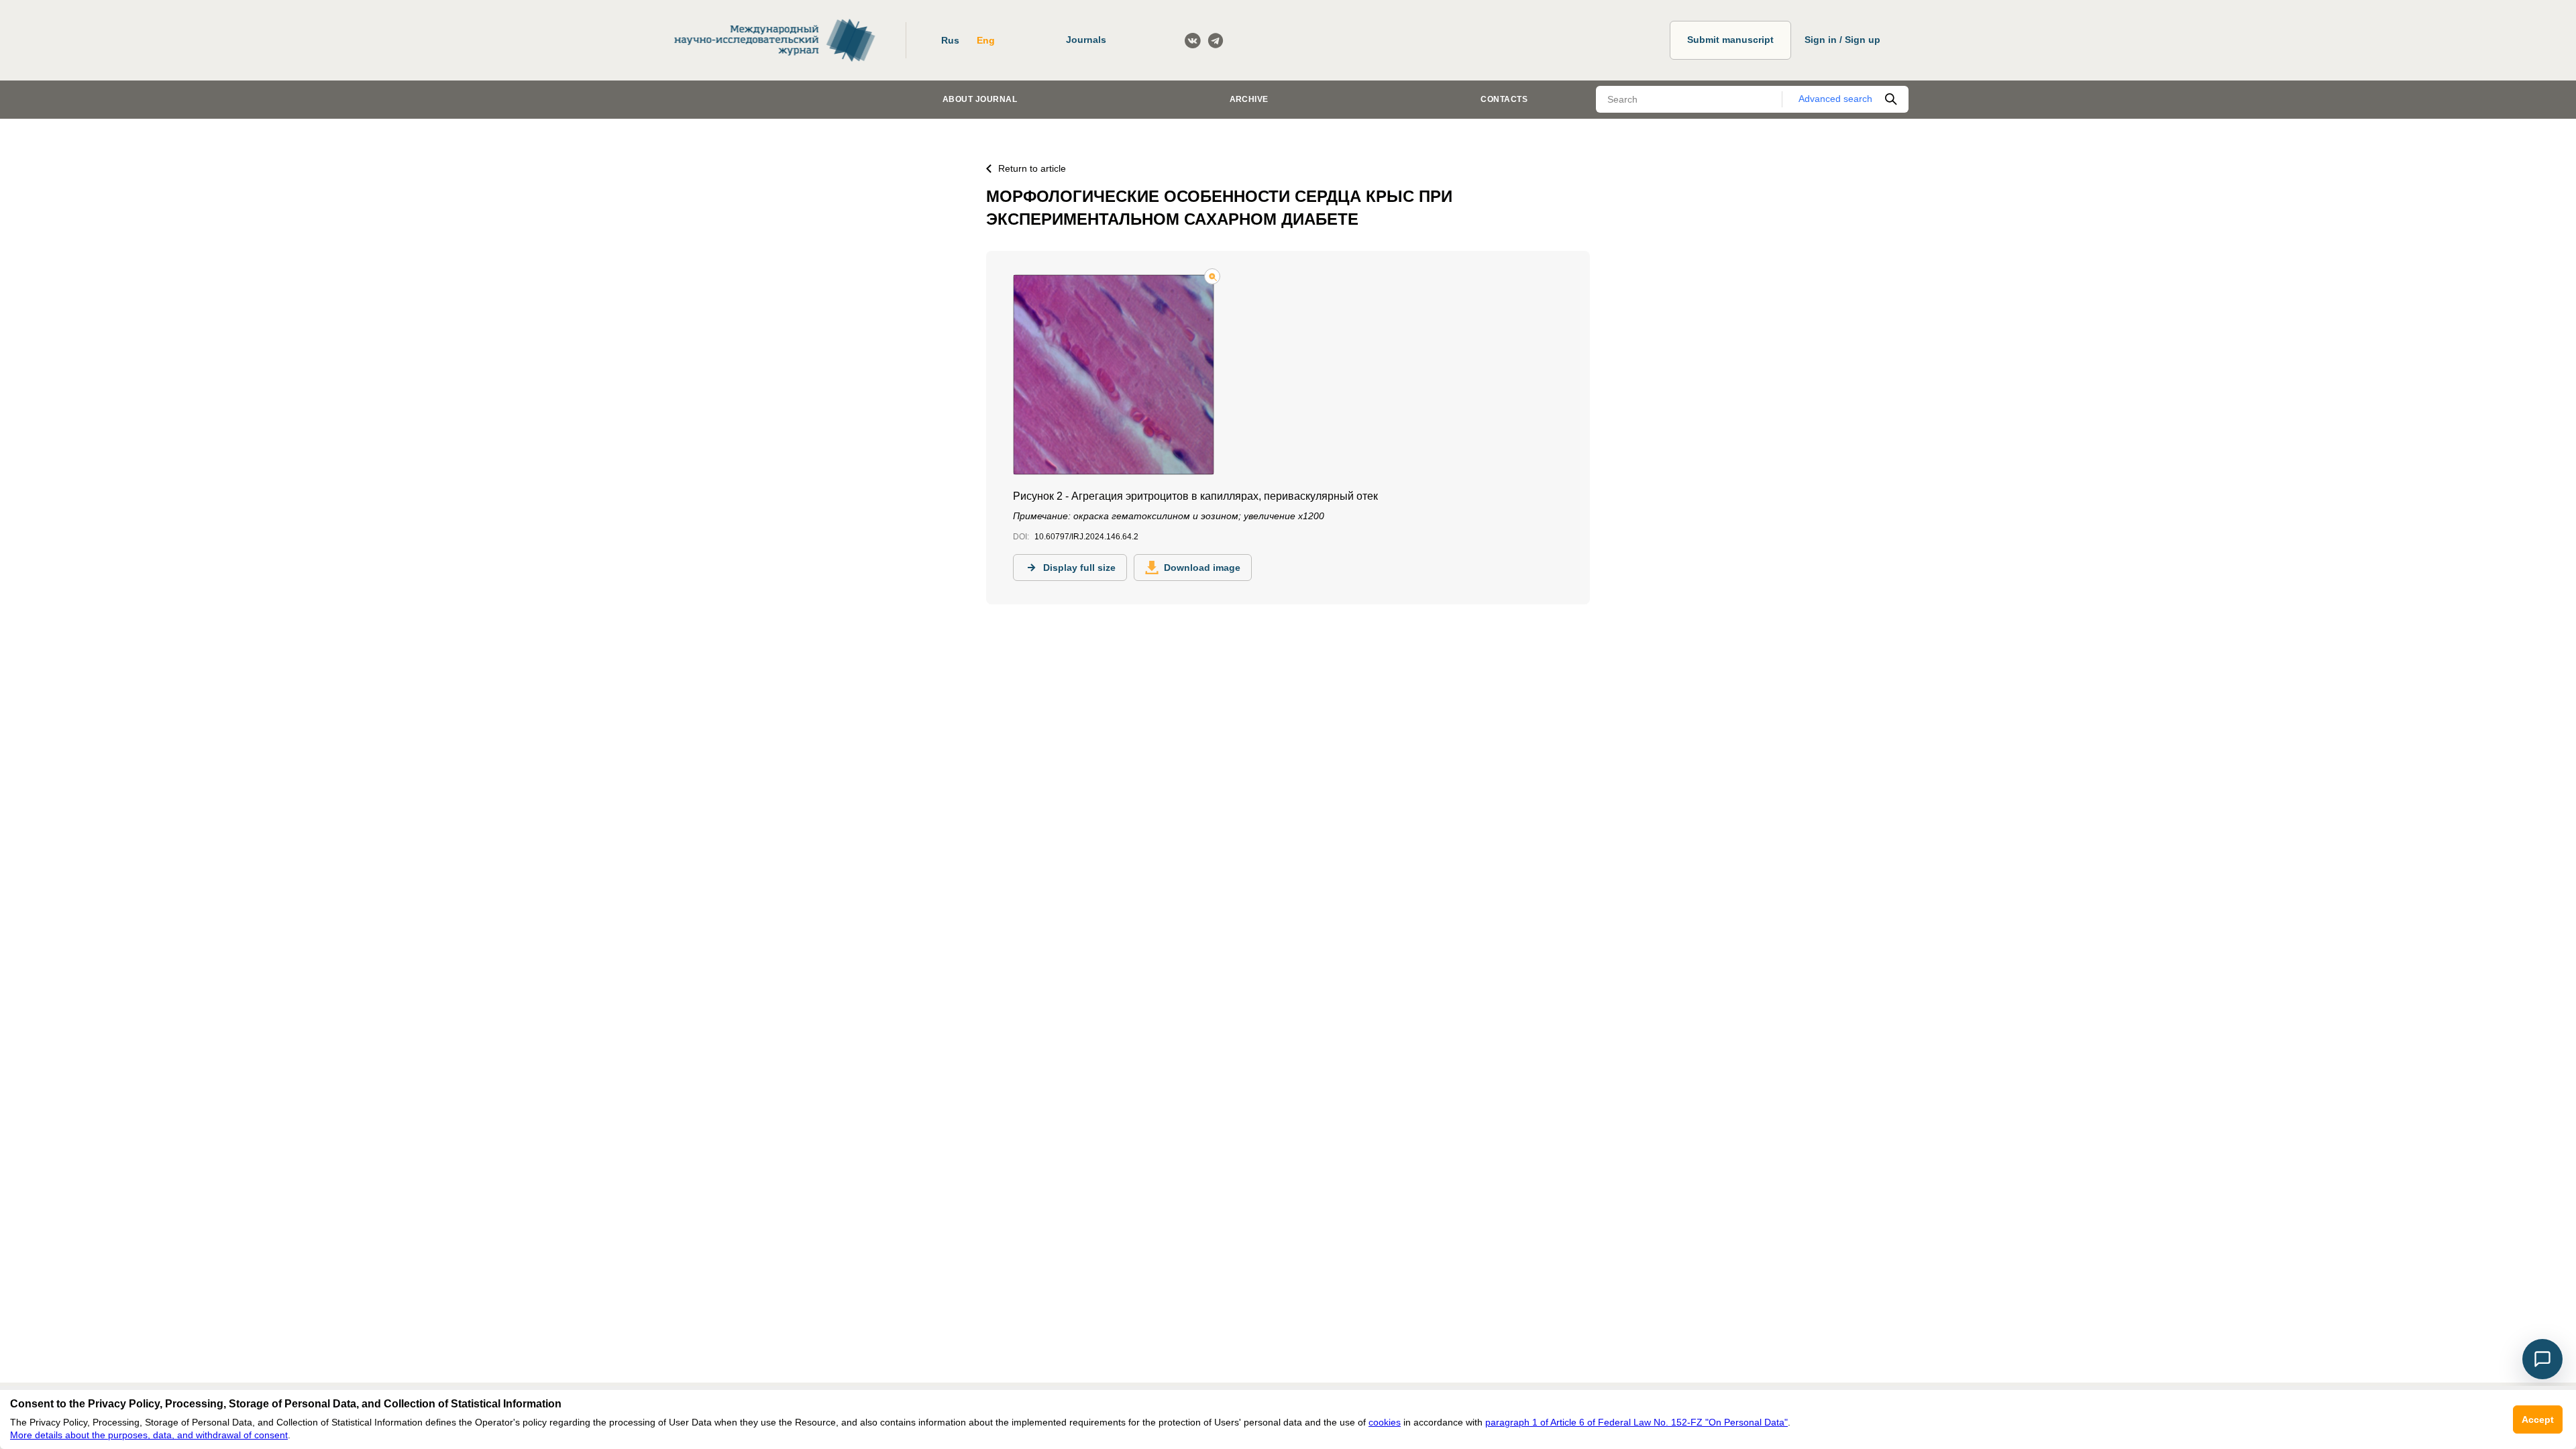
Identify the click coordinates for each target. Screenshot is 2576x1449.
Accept (2538, 1419)
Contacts (1504, 99)
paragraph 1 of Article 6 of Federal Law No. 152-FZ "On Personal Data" (1636, 1422)
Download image (1202, 568)
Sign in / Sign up (1842, 40)
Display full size (1079, 568)
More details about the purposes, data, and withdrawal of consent (149, 1435)
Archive (1249, 99)
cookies (1385, 1422)
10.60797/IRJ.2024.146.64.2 (1086, 537)
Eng (986, 40)
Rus (950, 40)
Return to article (1032, 168)
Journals (1086, 40)
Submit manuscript (1730, 40)
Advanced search (1835, 99)
